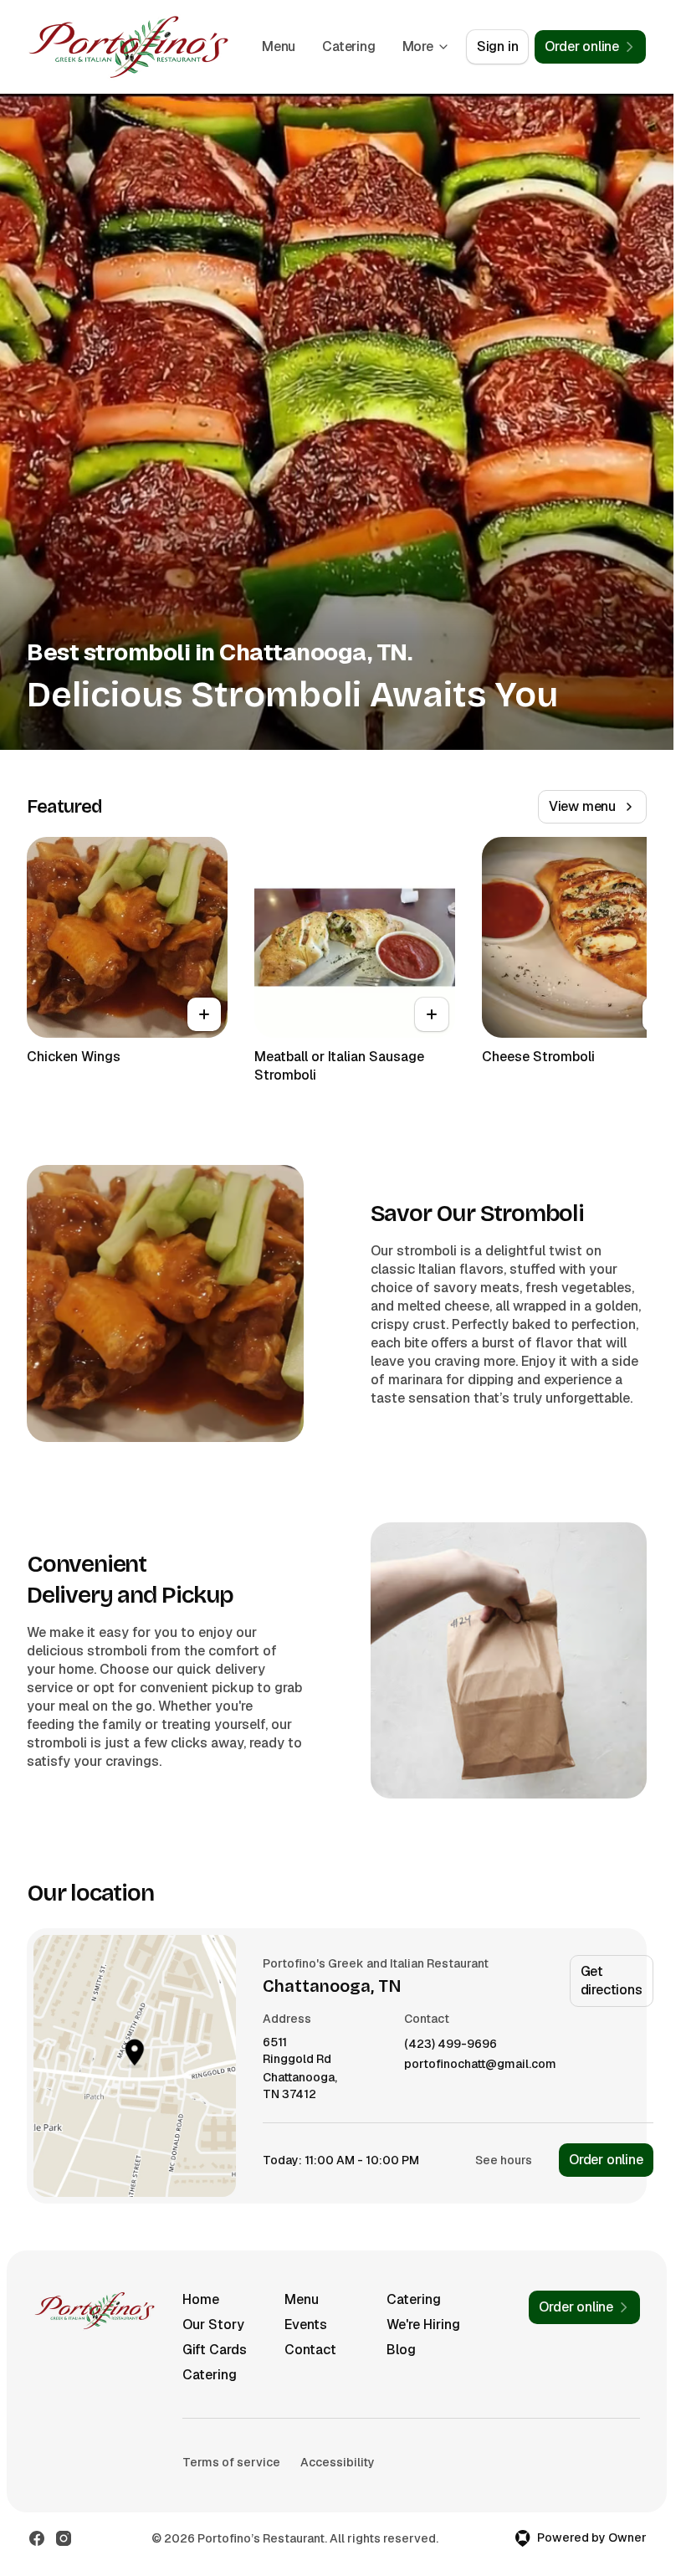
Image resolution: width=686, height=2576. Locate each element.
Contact (310, 2350)
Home (201, 2299)
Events (306, 2325)
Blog (401, 2350)
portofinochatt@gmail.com (480, 2064)
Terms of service (231, 2462)
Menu (279, 46)
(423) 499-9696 (451, 2044)
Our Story (213, 2325)
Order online (606, 2160)
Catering (348, 46)
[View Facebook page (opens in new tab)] (37, 2538)
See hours (504, 2160)
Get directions (612, 1981)
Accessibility (338, 2462)
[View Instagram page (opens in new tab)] (64, 2538)
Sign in (498, 46)
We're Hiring (423, 2325)
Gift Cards (215, 2350)
